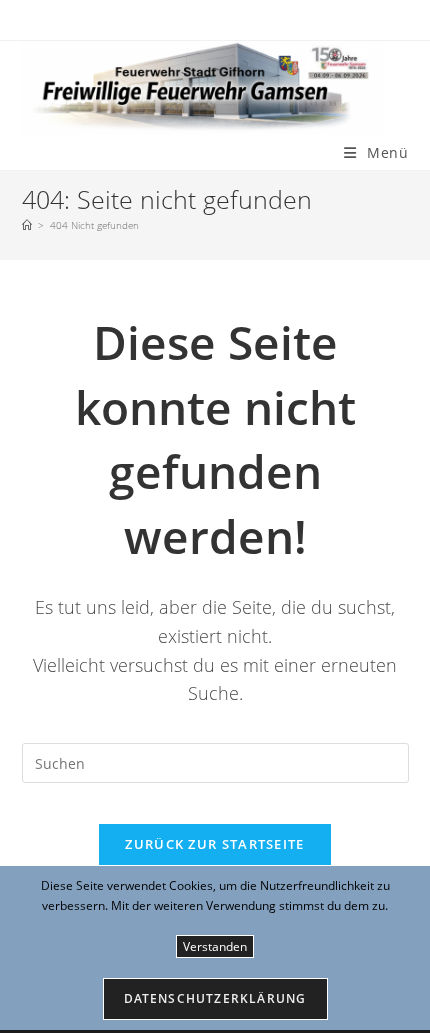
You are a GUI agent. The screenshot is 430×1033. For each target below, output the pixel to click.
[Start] (27, 225)
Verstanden (215, 946)
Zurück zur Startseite (214, 844)
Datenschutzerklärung (215, 998)
